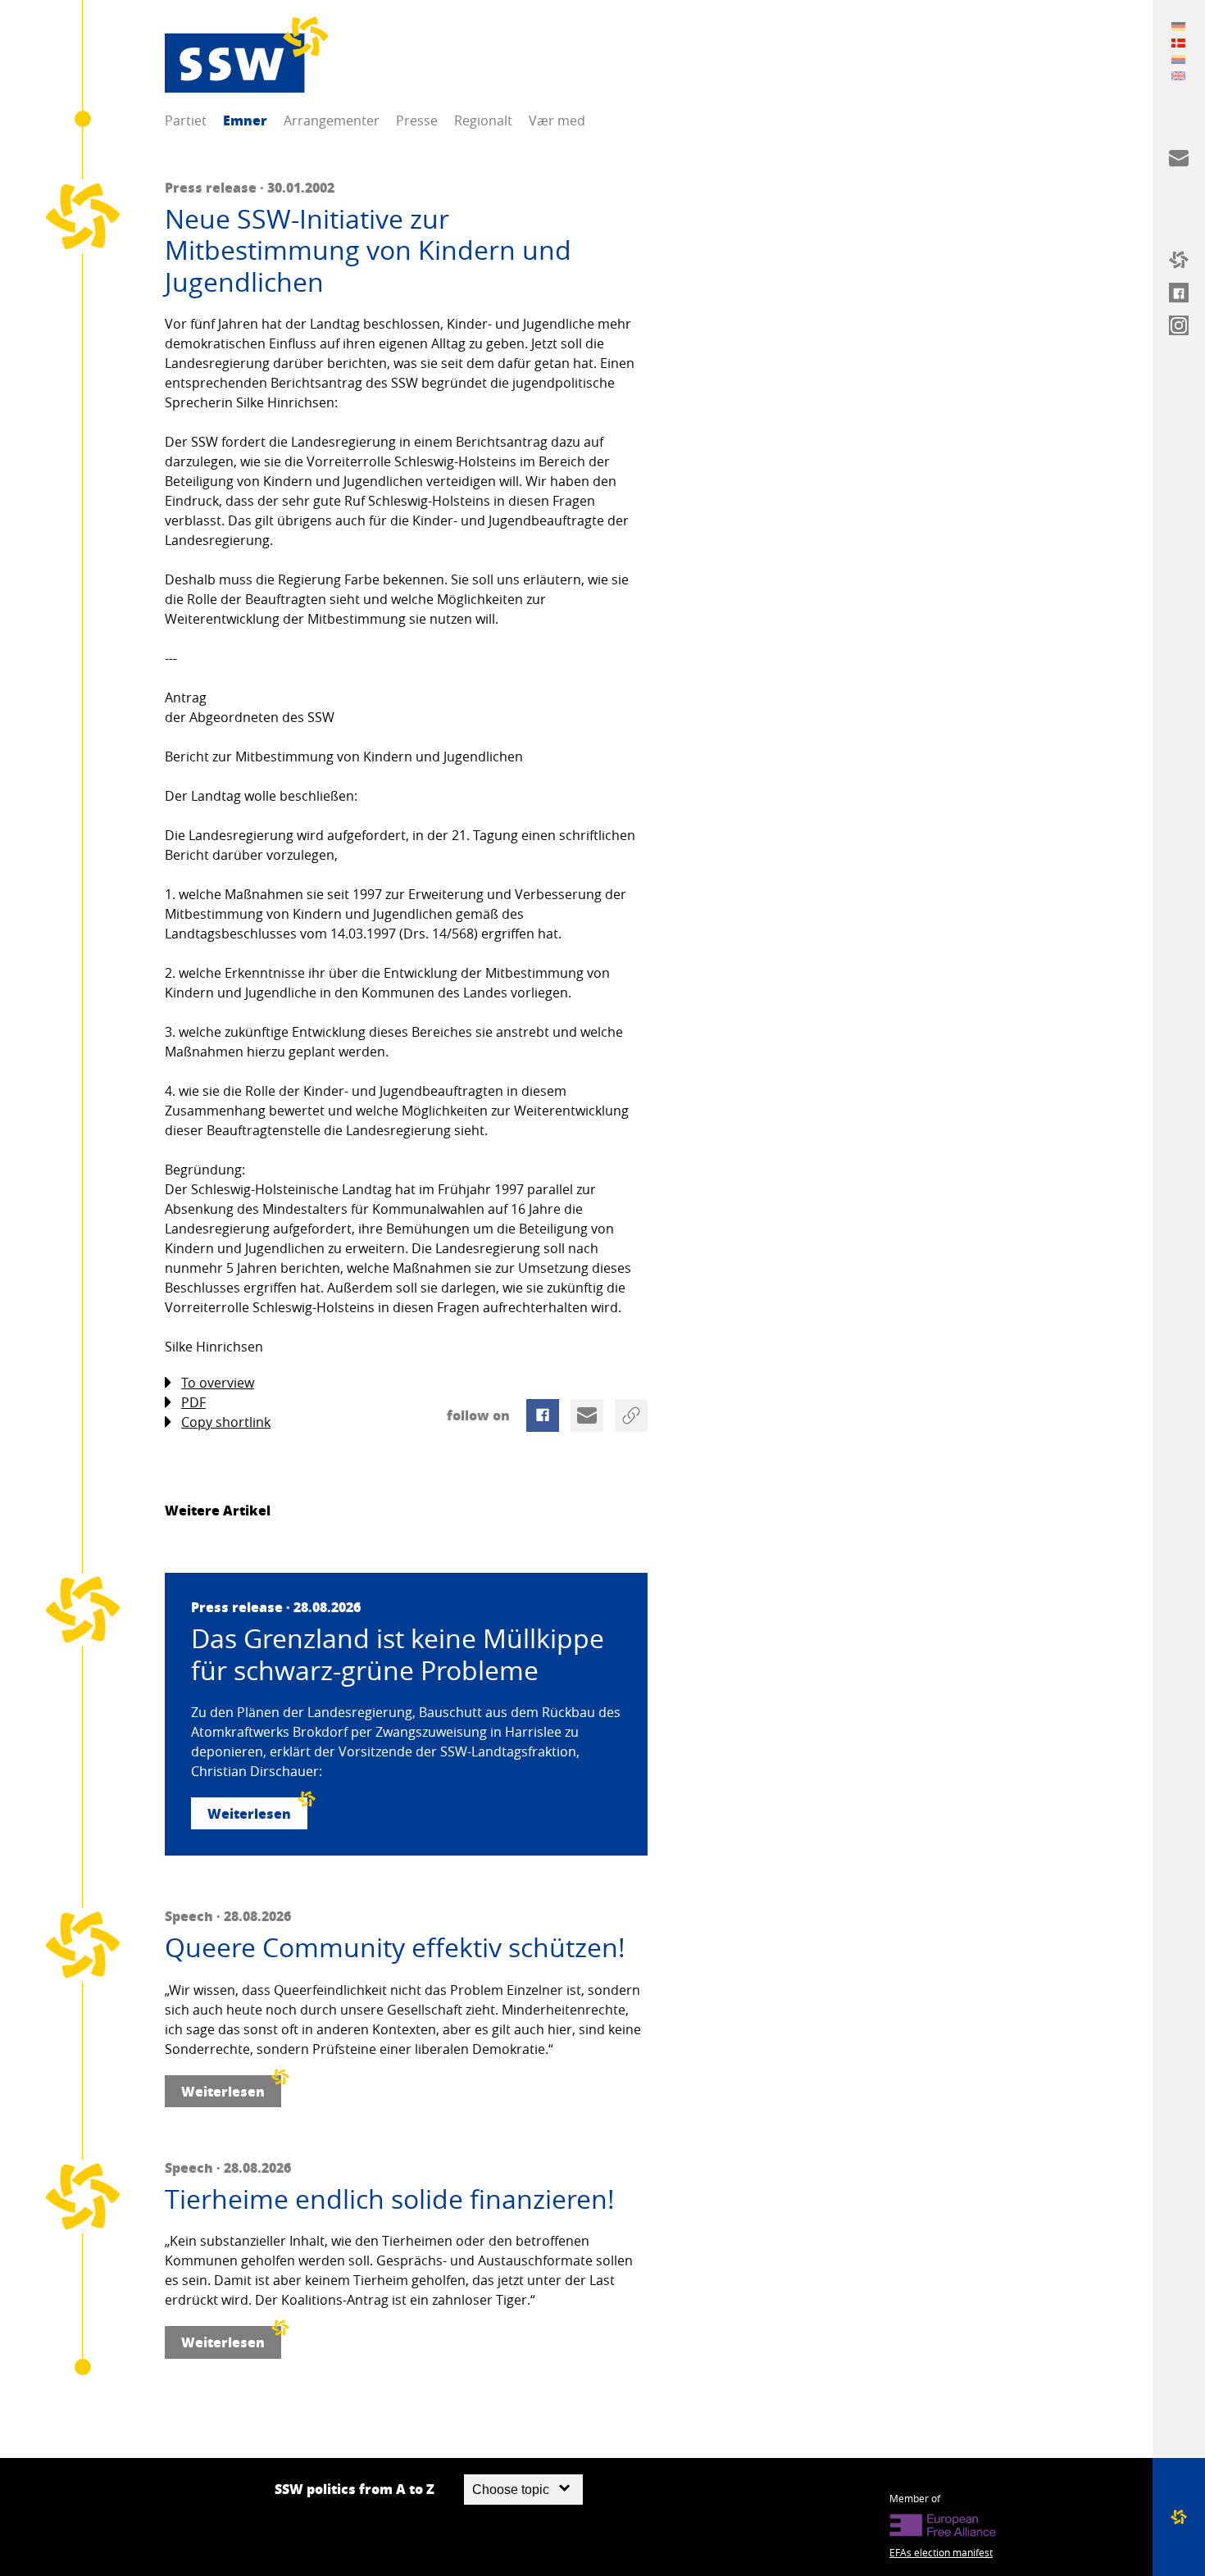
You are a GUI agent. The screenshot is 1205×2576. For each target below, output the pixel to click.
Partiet (186, 120)
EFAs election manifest (941, 2552)
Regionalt (483, 120)
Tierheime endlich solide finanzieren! (390, 2199)
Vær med (557, 120)
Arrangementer (332, 120)
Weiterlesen (249, 1813)
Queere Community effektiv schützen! (395, 1947)
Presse (417, 120)
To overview (218, 1383)
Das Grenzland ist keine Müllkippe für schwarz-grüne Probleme (398, 1654)
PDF (193, 1402)
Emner (245, 120)
